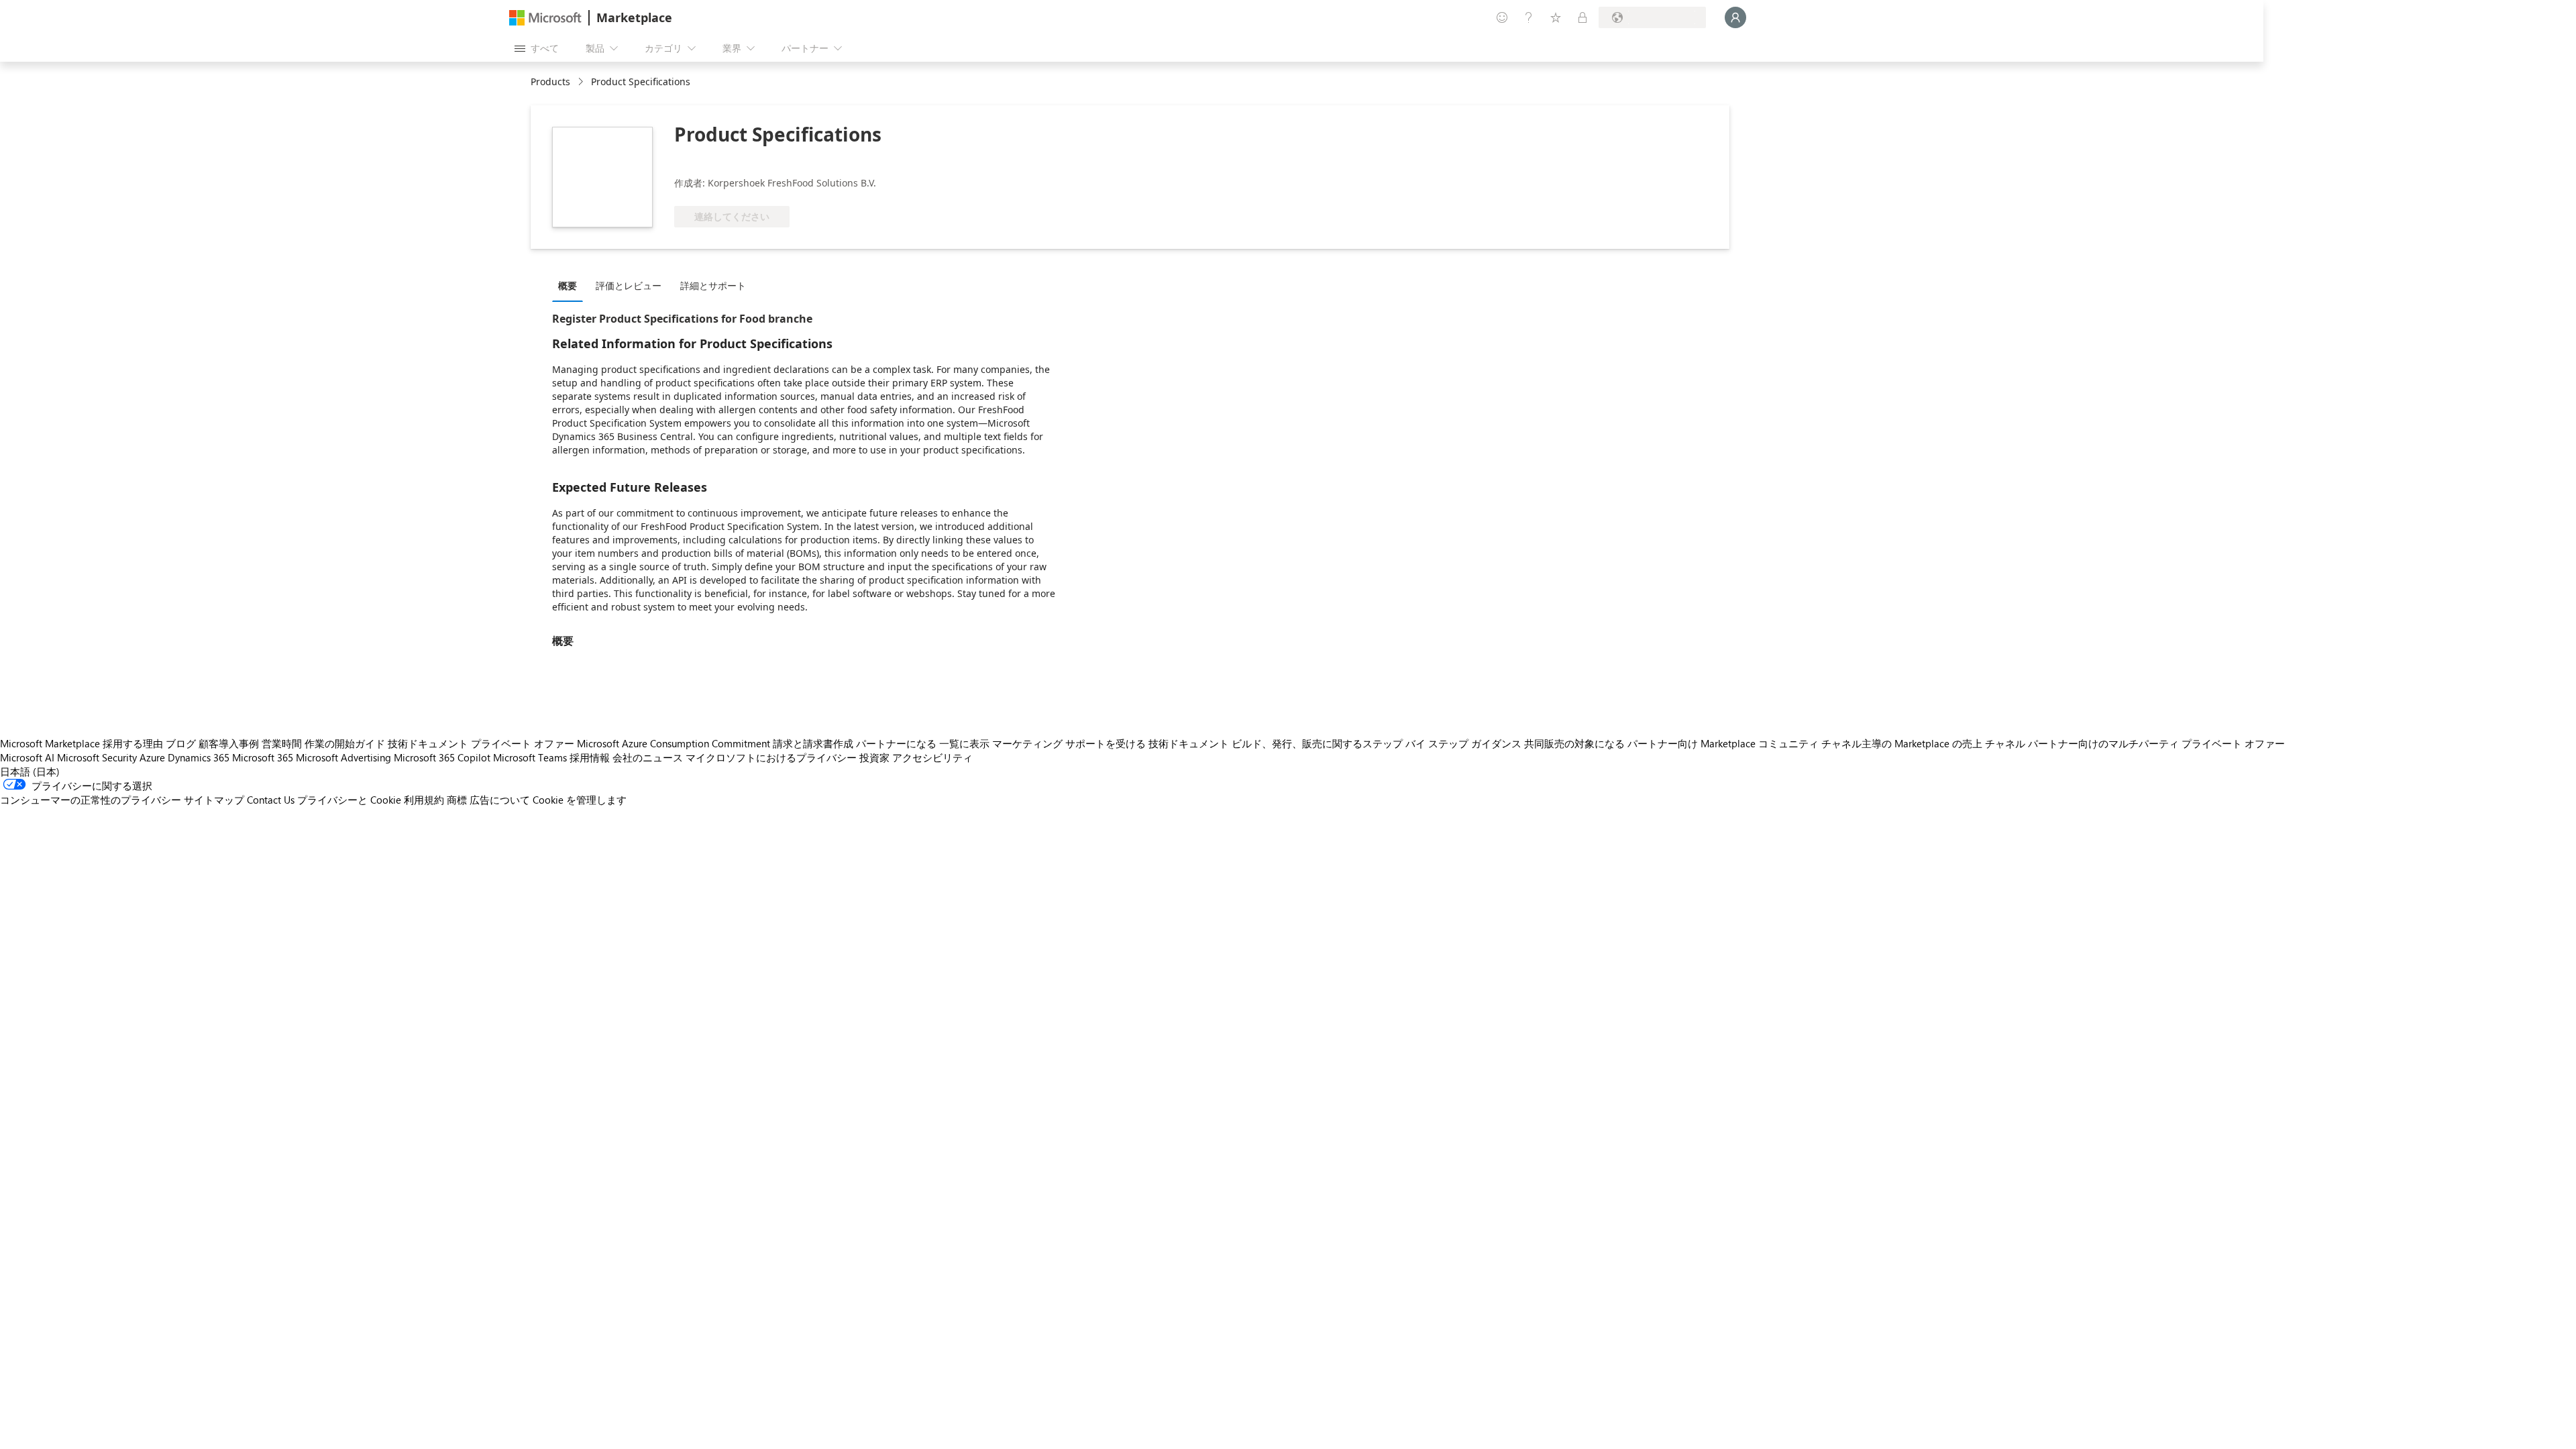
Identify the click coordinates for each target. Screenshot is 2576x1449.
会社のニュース (648, 757)
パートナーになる (896, 743)
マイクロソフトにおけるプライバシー (771, 757)
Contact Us (271, 800)
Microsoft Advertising (343, 757)
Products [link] (550, 82)
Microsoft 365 (263, 757)
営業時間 (282, 743)
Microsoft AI (27, 757)
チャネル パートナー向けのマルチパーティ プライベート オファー (2135, 743)
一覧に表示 (964, 743)
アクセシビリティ (932, 757)
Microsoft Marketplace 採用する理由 (82, 743)
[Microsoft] (545, 18)
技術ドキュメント (428, 743)
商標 (457, 800)
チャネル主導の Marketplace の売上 (1902, 743)
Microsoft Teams (530, 757)
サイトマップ (214, 800)
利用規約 (424, 800)
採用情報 (590, 757)
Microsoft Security (97, 757)
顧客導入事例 (229, 743)
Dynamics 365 (199, 757)
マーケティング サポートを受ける (1069, 743)
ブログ (181, 743)
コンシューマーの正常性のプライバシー (91, 800)
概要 (568, 285)
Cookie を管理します (580, 800)
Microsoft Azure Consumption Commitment (674, 743)
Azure (152, 757)
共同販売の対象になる (1574, 743)
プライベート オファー (523, 743)
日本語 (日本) (30, 771)
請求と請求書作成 (813, 743)
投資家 (874, 757)
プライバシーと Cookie (349, 800)
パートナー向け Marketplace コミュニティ (1723, 743)
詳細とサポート (713, 285)
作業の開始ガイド (345, 743)
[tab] (571, 285)
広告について (500, 800)
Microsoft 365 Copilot (442, 757)
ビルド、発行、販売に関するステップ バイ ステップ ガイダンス (1377, 743)
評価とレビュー (629, 285)
